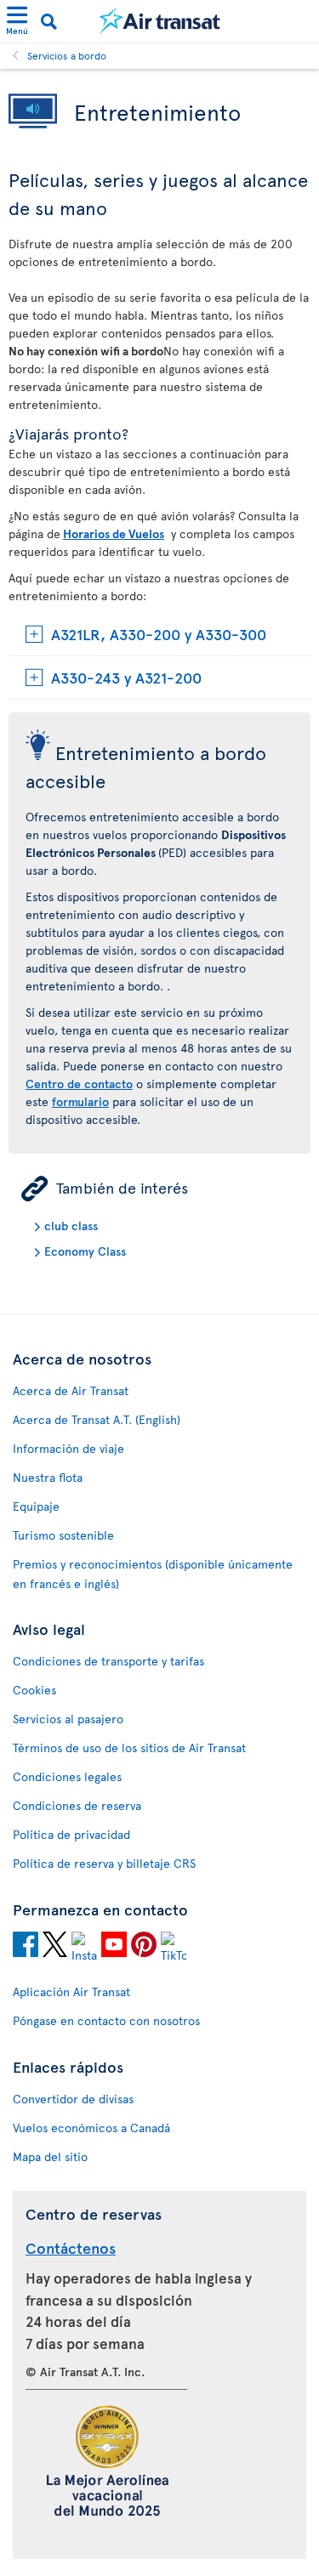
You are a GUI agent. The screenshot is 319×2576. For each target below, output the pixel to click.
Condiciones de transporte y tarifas (108, 1661)
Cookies (34, 1690)
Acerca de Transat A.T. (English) (97, 1419)
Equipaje (36, 1506)
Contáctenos (71, 2247)
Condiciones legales (67, 1776)
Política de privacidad (71, 1834)
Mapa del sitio (50, 2156)
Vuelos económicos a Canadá (91, 2128)
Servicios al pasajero (68, 1719)
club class (71, 1226)
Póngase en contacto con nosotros (106, 2020)
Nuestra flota (48, 1477)
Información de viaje (68, 1448)
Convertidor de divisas (73, 2099)
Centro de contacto (79, 1084)
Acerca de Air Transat (71, 1390)
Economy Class (85, 1251)
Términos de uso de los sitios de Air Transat (129, 1748)
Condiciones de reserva (77, 1805)
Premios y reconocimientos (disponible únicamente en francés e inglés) (153, 1574)
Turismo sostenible (63, 1535)
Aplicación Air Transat (71, 1992)
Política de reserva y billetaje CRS (104, 1863)
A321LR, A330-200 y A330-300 (159, 634)
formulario (80, 1101)
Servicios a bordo (67, 55)
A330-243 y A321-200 (126, 677)
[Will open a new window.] (26, 1947)
